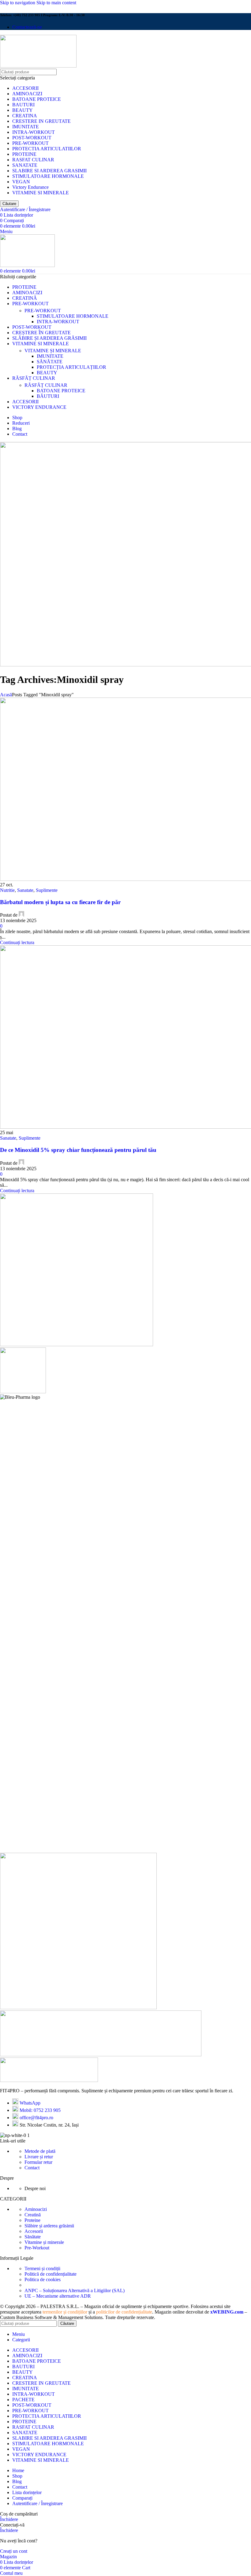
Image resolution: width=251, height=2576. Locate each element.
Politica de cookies (43, 2279)
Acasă (6, 695)
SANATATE (25, 165)
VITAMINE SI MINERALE (41, 193)
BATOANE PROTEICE (37, 99)
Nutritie (7, 890)
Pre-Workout (37, 2248)
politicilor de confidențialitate (124, 2312)
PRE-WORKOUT (30, 143)
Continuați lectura (17, 942)
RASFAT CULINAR (33, 160)
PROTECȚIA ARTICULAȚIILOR (71, 367)
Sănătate (33, 2237)
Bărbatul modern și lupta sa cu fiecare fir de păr (60, 902)
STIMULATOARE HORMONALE (48, 176)
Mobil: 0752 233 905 (40, 2110)
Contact (32, 2168)
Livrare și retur (39, 2157)
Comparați (22, 2498)
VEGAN (21, 182)
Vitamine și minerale (44, 2242)
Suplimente (47, 890)
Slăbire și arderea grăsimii (49, 2226)
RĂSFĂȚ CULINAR (46, 385)
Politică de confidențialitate (51, 2274)
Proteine (32, 2220)
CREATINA (25, 116)
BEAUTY (22, 110)
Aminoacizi (36, 2209)
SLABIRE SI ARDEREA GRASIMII (49, 171)
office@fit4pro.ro (36, 2118)
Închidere (9, 2519)
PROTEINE (24, 154)
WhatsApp (30, 2103)
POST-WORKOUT (32, 138)
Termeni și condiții (42, 2268)
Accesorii (34, 2231)
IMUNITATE (26, 127)
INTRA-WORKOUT (34, 132)
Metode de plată (40, 2151)
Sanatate (25, 890)
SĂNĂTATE (50, 362)
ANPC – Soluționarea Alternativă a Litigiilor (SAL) (75, 2290)
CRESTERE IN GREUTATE (41, 121)
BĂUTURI (48, 396)
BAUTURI (23, 105)
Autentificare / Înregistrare (37, 2503)
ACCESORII (25, 88)
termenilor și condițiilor (65, 2312)
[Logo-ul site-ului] (38, 66)
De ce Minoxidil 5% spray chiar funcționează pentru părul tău (78, 1150)
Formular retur (38, 2162)
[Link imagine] (49, 2080)
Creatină (33, 2215)
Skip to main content (56, 3)
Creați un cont (14, 2551)
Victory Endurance (30, 187)
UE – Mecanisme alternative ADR (58, 2296)
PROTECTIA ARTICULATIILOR (47, 149)
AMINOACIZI (27, 94)
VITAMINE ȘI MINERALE (53, 351)
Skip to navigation (18, 3)
